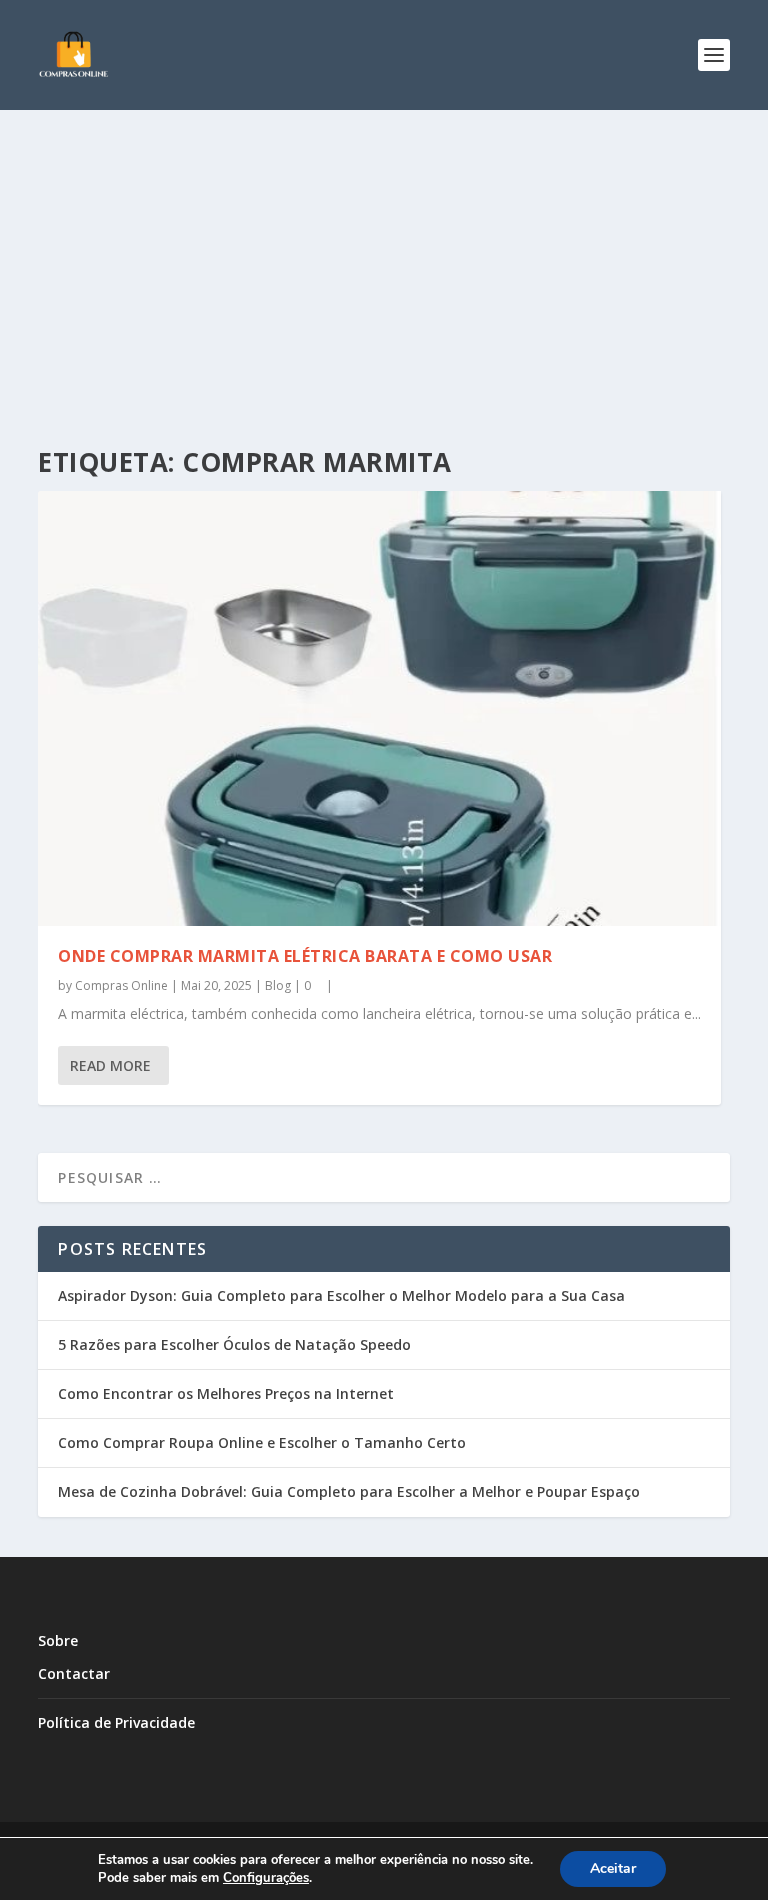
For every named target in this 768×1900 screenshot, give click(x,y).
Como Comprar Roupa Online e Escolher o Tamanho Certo (262, 1442)
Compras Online (121, 985)
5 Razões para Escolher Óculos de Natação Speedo (234, 1344)
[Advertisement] (384, 260)
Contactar (74, 1673)
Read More (110, 1065)
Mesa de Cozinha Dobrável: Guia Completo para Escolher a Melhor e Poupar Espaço (349, 1491)
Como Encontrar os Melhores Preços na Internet (226, 1393)
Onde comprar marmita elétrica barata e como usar (305, 956)
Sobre (58, 1640)
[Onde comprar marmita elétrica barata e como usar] (379, 708)
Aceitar (613, 1868)
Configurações (266, 1878)
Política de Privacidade (116, 1722)
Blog (278, 985)
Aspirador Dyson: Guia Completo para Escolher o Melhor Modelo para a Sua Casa (341, 1295)
